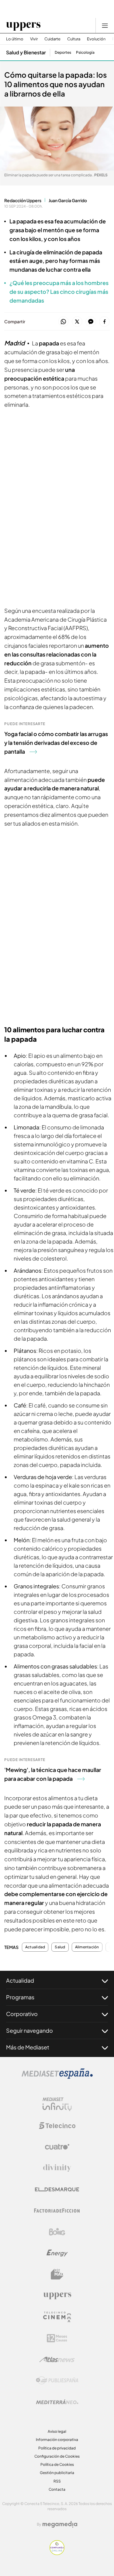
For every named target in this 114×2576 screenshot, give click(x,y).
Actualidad (35, 1947)
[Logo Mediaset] (57, 2077)
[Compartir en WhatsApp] (63, 322)
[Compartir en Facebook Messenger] (91, 322)
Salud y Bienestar (26, 52)
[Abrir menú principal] (105, 25)
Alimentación (87, 1947)
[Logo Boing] (57, 2232)
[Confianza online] (57, 2553)
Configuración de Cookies (57, 2456)
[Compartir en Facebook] (104, 322)
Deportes (63, 53)
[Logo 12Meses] (57, 2338)
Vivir (34, 39)
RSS (57, 2481)
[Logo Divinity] (57, 2168)
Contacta (57, 2489)
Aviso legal (57, 2431)
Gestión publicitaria (57, 2473)
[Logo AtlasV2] (57, 2359)
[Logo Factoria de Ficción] (57, 2211)
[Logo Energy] (57, 2253)
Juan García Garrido (68, 200)
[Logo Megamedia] (60, 2524)
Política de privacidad (57, 2448)
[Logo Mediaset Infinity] (57, 2104)
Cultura (74, 39)
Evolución (96, 39)
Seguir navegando (29, 2030)
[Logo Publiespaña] (57, 2381)
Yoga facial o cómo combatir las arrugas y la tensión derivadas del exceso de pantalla (56, 743)
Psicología (85, 53)
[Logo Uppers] (57, 2296)
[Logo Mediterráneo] (57, 2402)
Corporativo (22, 2014)
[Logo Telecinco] (57, 2126)
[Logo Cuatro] (57, 2147)
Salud (60, 1947)
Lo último (15, 39)
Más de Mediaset (28, 2047)
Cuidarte (52, 39)
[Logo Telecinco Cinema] (57, 2317)
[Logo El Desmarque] (57, 2189)
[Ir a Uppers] (23, 25)
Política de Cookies (57, 2464)
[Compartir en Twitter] (77, 322)
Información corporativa (57, 2440)
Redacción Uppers (23, 200)
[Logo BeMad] (57, 2274)
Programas (20, 1997)
